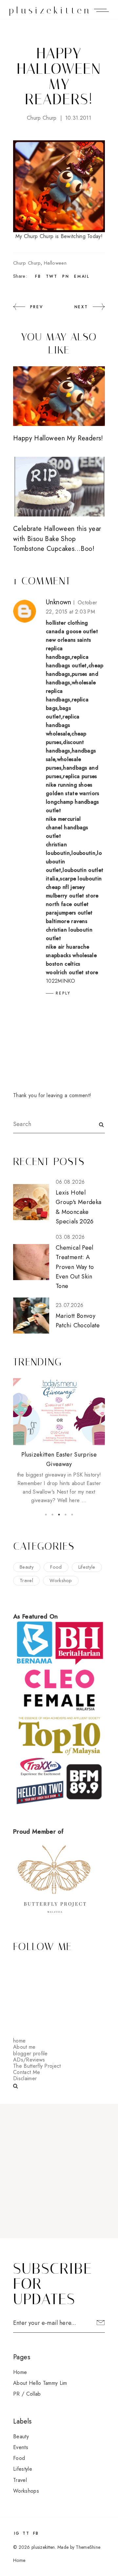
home (19, 2041)
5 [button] (72, 1515)
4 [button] (66, 1515)
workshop (61, 1580)
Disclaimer (25, 2078)
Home (20, 2372)
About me (24, 2047)
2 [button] (52, 1515)
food (56, 1567)
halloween (55, 263)
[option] (59, 1441)
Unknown (59, 602)
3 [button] (59, 1515)
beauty (27, 1567)
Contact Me (27, 2072)
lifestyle (87, 1567)
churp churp (42, 118)
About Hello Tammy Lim (40, 2383)
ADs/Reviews (29, 2060)
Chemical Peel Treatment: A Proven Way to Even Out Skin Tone (75, 1267)
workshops (26, 2491)
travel (26, 1580)
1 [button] (46, 1515)
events (21, 2447)
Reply (63, 993)
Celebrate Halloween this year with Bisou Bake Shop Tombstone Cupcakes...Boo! (57, 539)
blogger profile (30, 2053)
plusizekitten (50, 10)
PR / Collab (27, 2394)
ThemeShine (88, 2547)
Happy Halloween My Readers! (58, 438)
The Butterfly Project (37, 2066)
